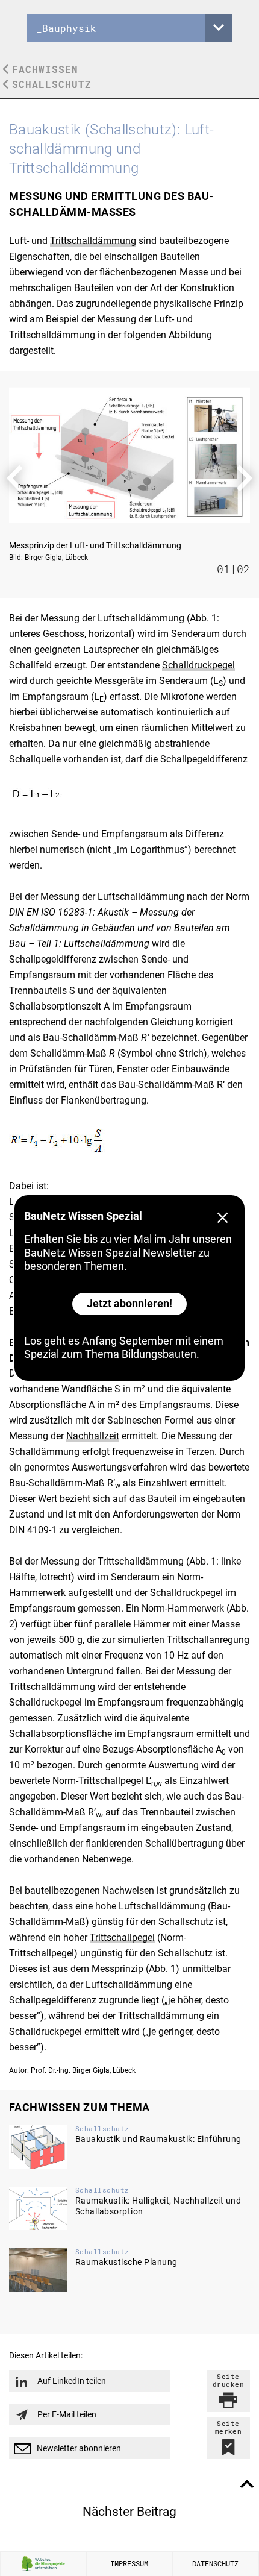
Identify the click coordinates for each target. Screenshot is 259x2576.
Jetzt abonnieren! (129, 1303)
